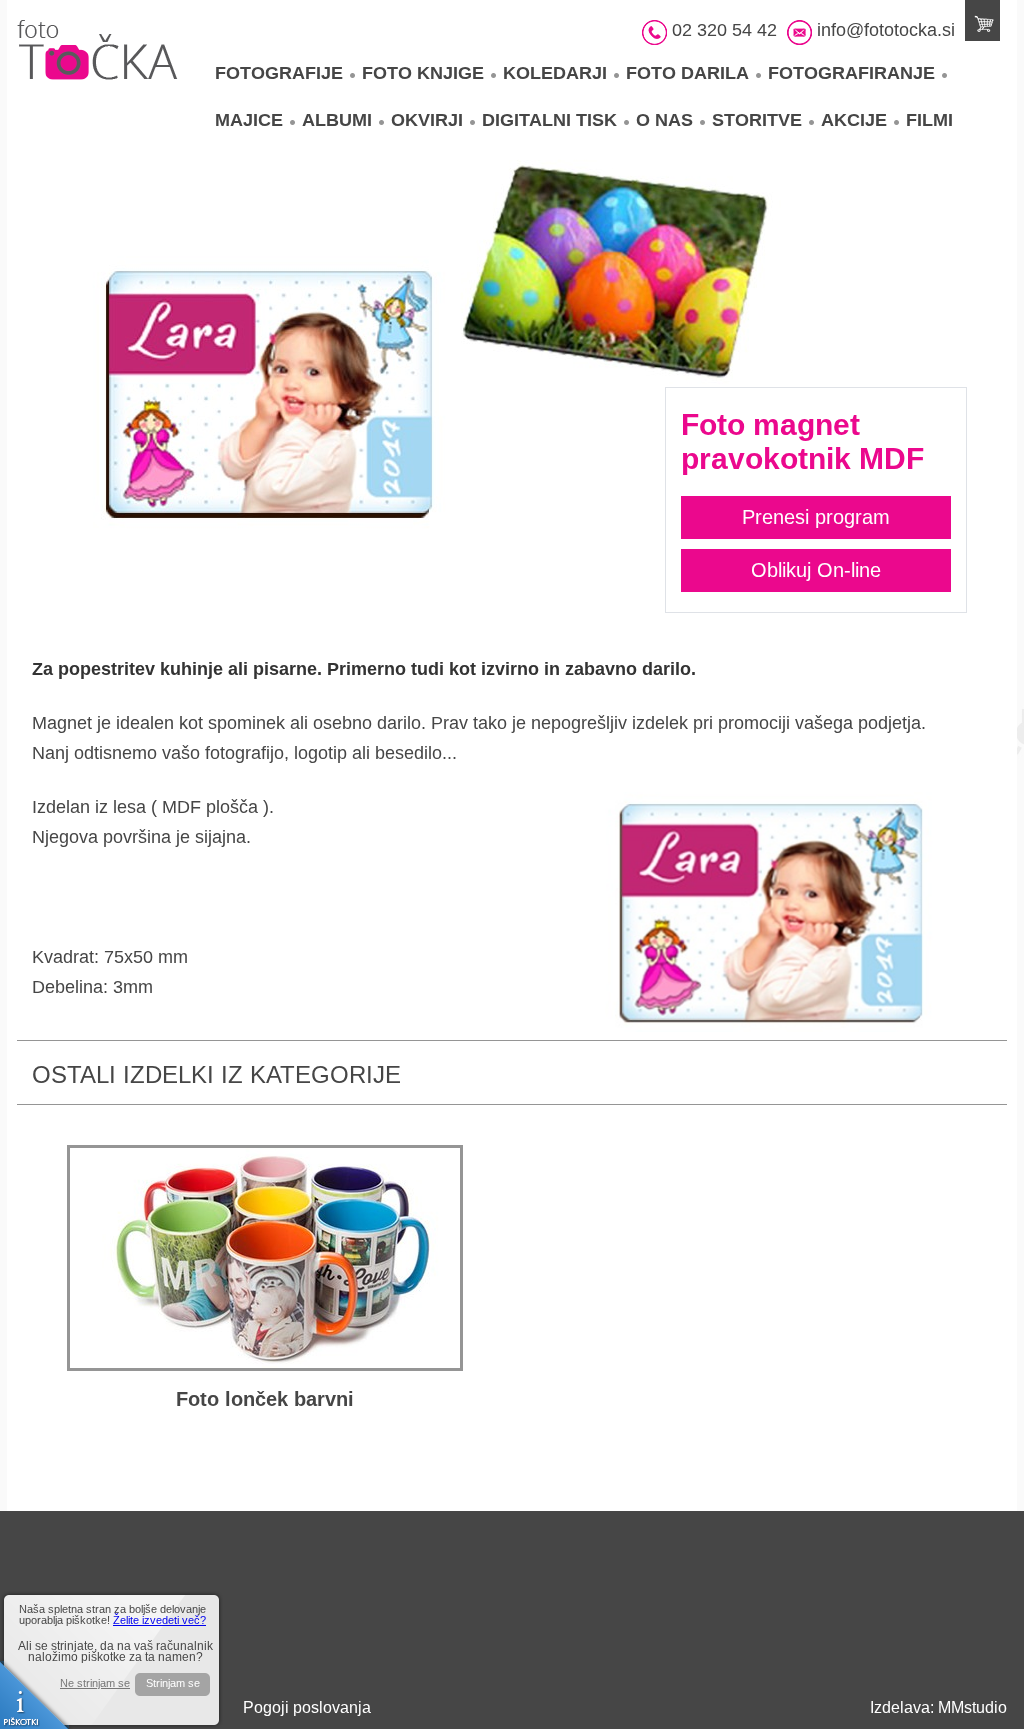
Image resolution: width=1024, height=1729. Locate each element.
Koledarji (555, 73)
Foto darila (687, 73)
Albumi (337, 120)
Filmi (929, 120)
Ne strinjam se (95, 1683)
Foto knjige (423, 73)
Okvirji (427, 120)
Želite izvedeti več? (159, 1620)
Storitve (757, 120)
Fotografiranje (851, 73)
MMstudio (972, 1707)
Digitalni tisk (549, 120)
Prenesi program (816, 517)
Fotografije (279, 73)
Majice (249, 120)
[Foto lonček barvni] (265, 1258)
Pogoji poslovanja (307, 1707)
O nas (664, 120)
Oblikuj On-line (816, 570)
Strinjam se (173, 1683)
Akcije (854, 120)
